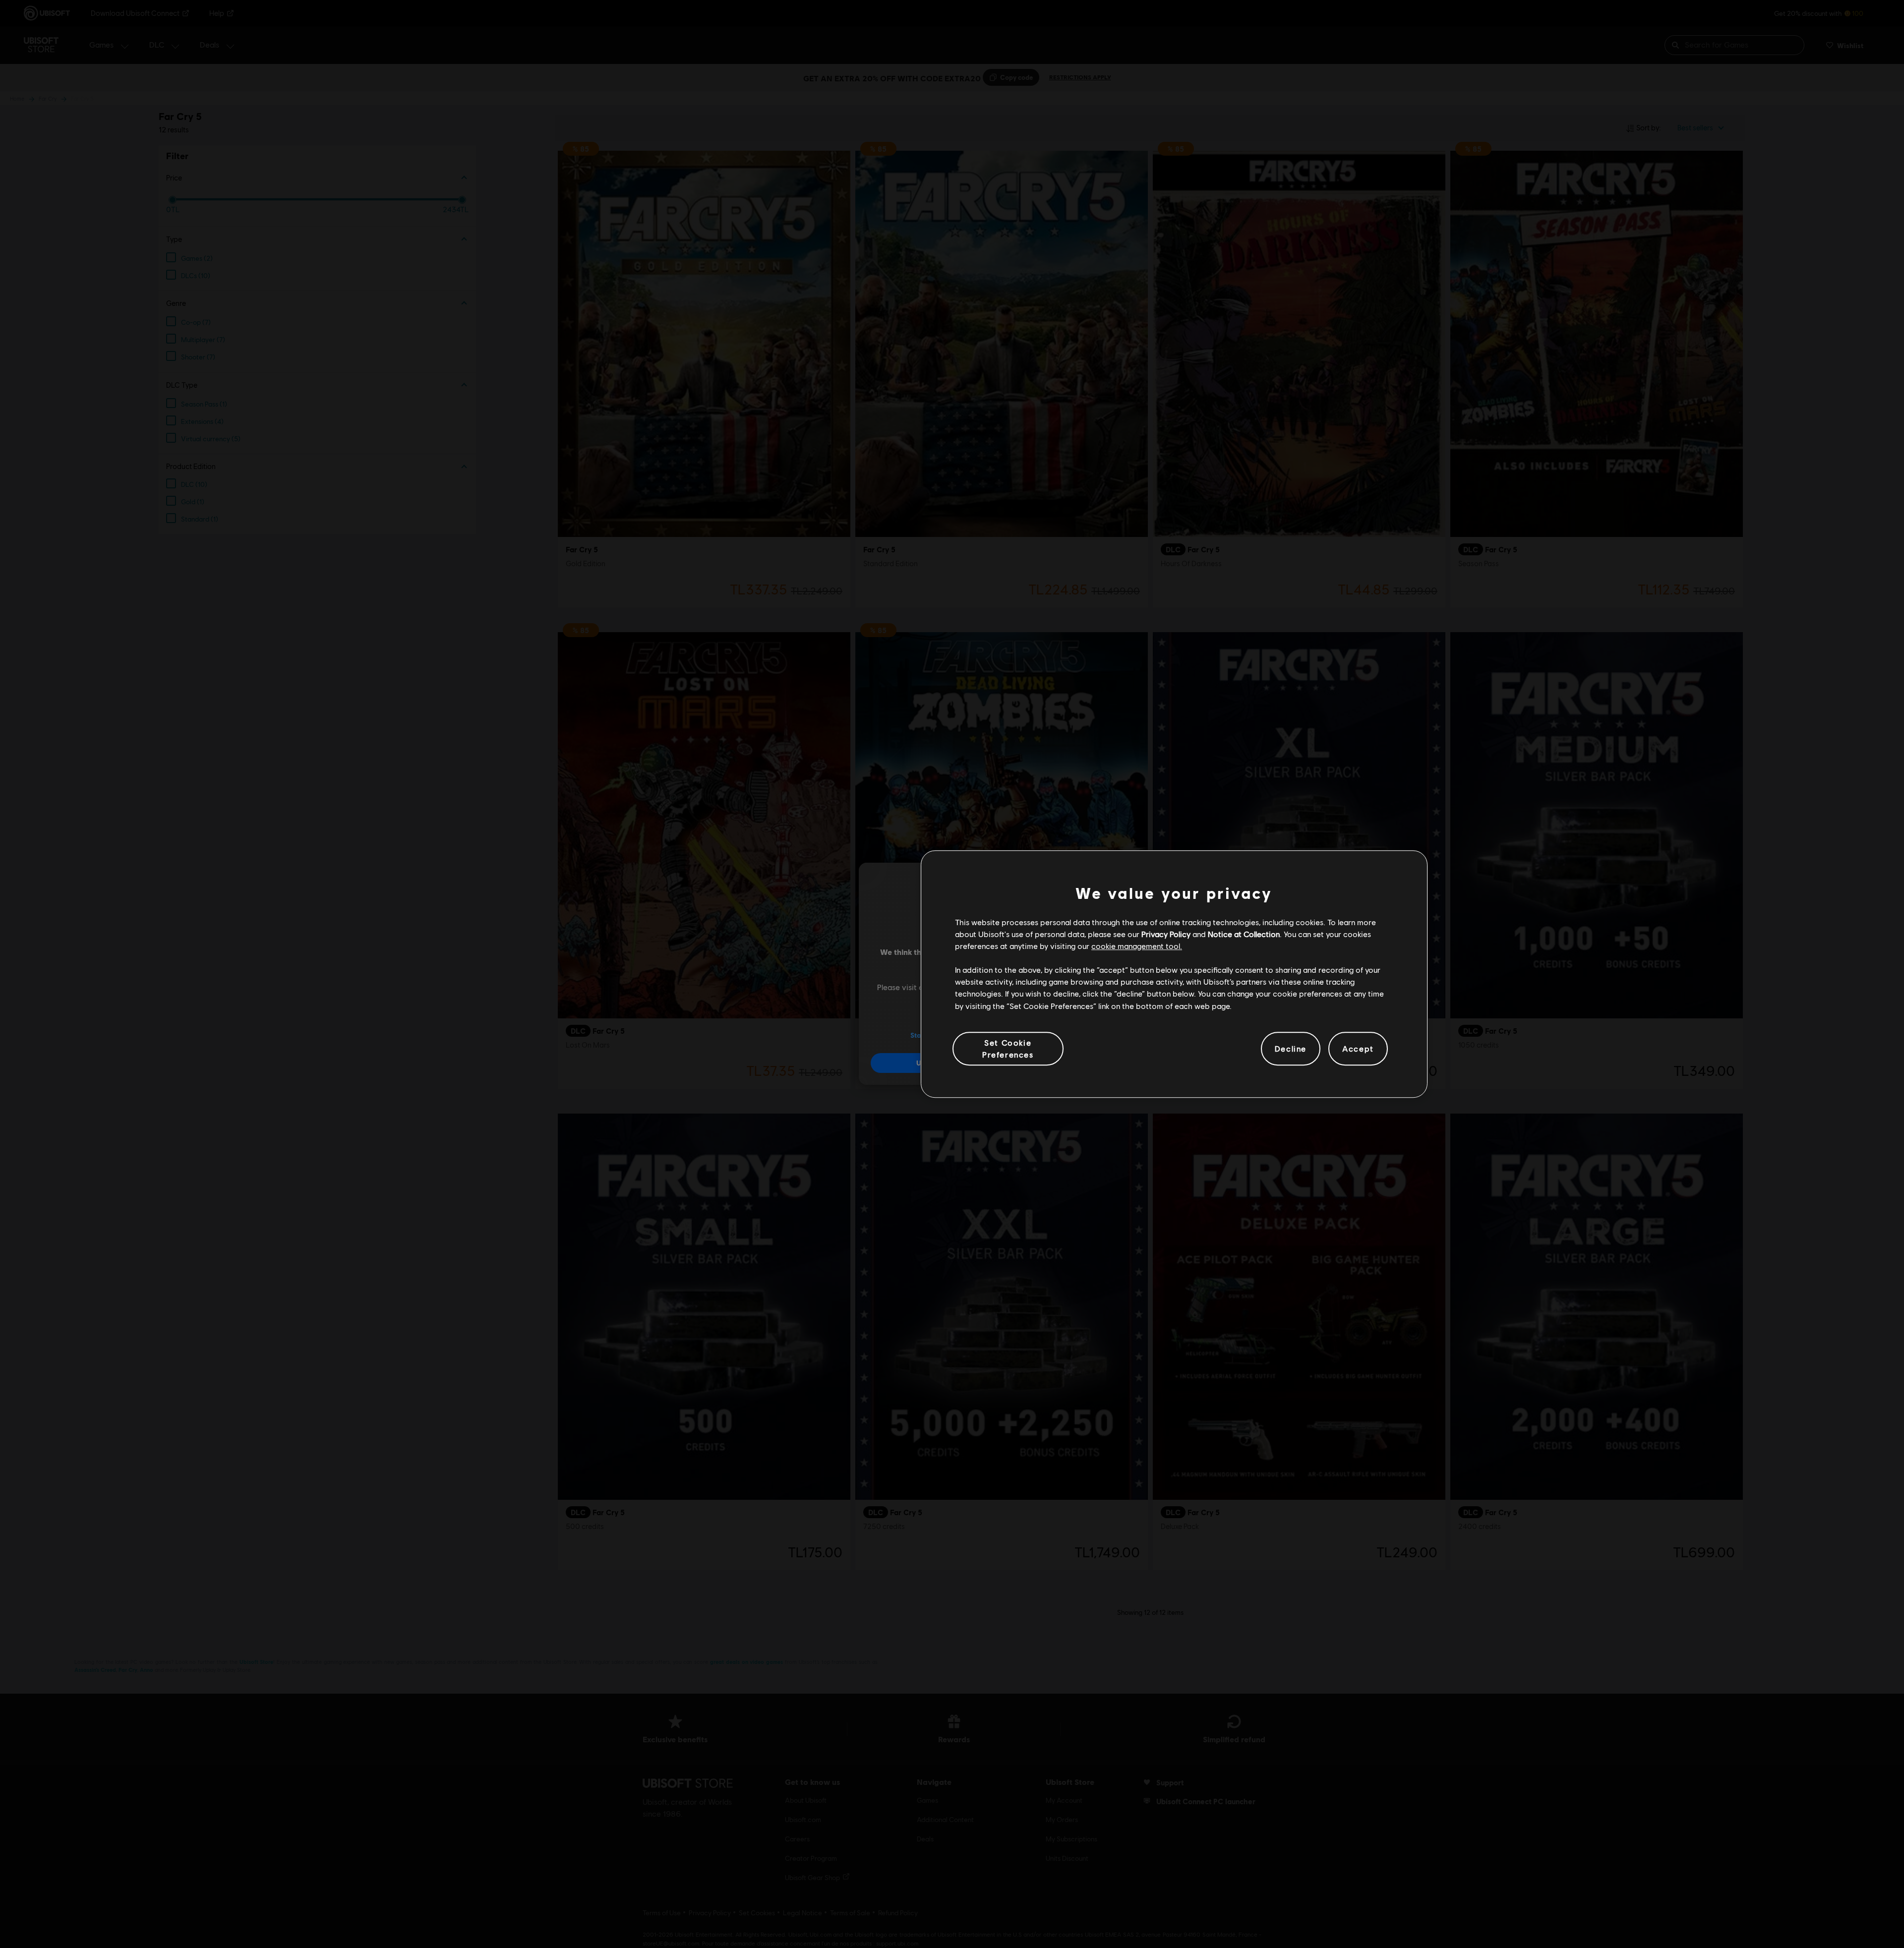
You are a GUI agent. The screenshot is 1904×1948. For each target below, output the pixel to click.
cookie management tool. (1137, 946)
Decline (1291, 1048)
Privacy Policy (1166, 934)
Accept (1358, 1048)
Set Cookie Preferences (1008, 1048)
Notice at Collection (1244, 934)
